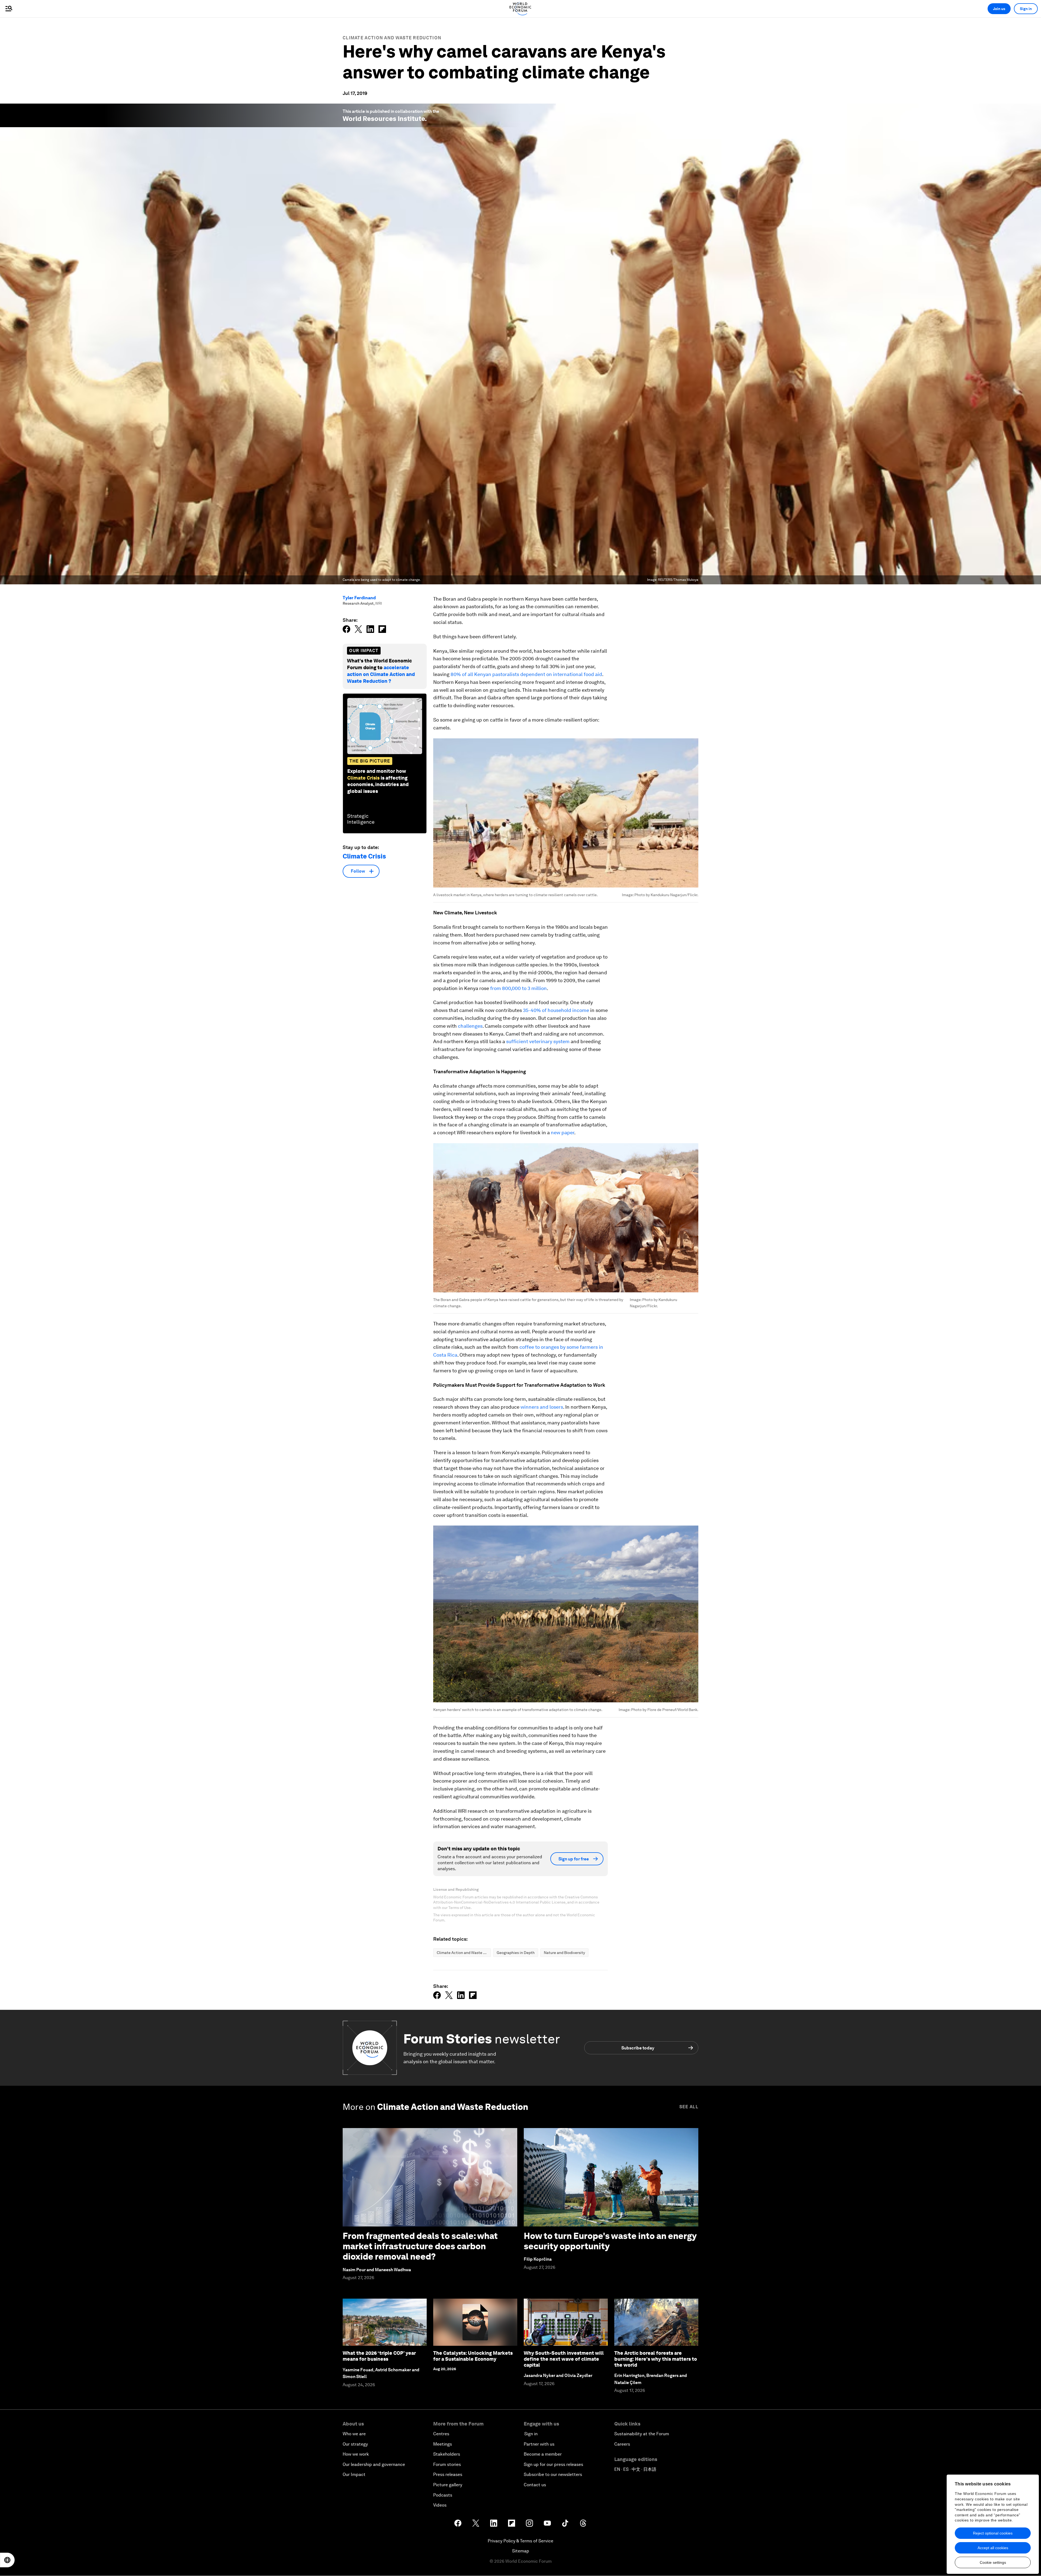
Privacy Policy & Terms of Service (520, 2541)
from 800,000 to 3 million (518, 988)
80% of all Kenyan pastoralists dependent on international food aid (526, 674)
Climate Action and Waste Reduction (392, 38)
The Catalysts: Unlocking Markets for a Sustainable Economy (473, 2356)
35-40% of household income (556, 1010)
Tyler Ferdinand (359, 598)
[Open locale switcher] (7, 2560)
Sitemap (521, 2551)
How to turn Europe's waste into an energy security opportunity (610, 2241)
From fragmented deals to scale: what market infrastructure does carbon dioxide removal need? (420, 2246)
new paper (563, 1132)
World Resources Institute (384, 119)
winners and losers (542, 1407)
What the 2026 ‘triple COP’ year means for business (379, 2356)
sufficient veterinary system (538, 1041)
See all (689, 2107)
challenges (470, 1026)
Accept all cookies (993, 2548)
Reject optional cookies (993, 2533)
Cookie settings (993, 2562)
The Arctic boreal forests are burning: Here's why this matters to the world (656, 2359)
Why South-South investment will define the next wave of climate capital (564, 2359)
